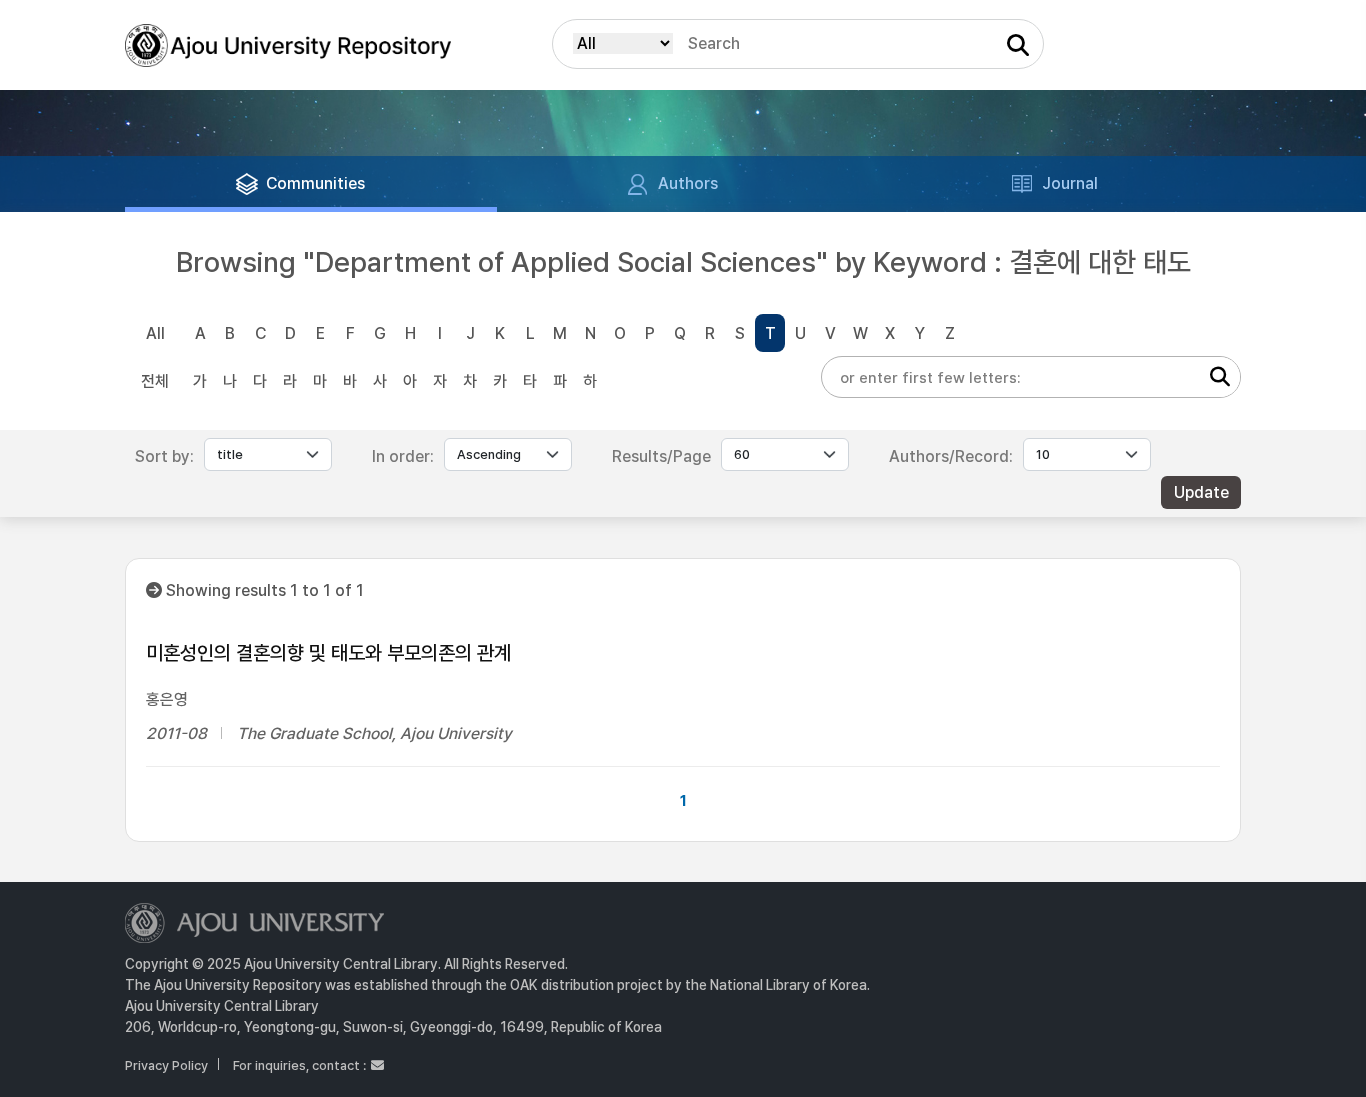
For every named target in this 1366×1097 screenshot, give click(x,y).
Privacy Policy (166, 1065)
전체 (155, 381)
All (155, 333)
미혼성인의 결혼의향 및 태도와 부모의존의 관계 (328, 653)
